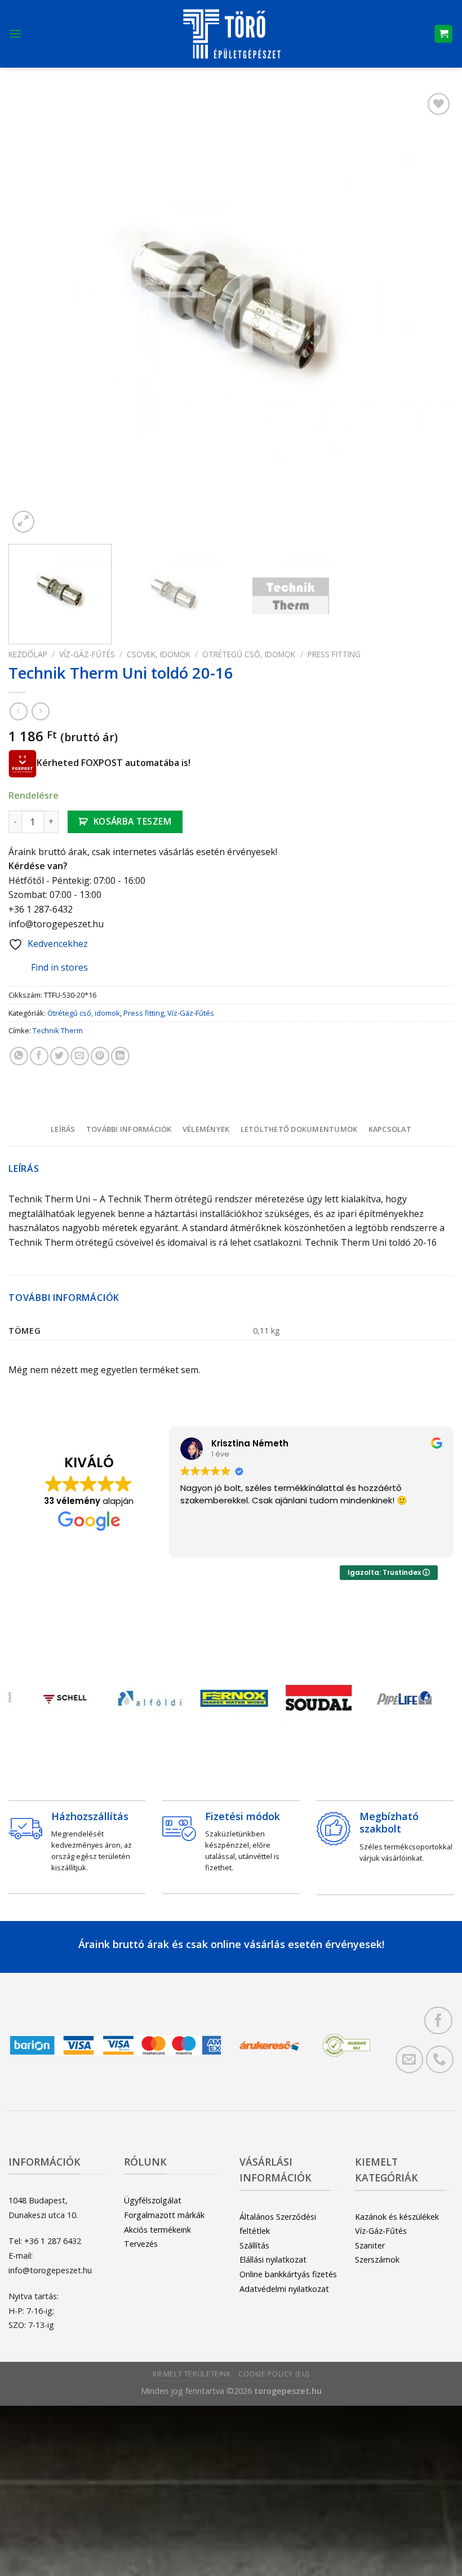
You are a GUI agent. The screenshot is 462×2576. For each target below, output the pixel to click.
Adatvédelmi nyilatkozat (284, 2289)
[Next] (430, 313)
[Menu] (15, 34)
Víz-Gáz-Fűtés (87, 654)
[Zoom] (23, 522)
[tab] (63, 1129)
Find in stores (59, 967)
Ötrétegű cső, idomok (249, 654)
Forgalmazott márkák (164, 2215)
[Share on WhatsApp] (19, 1056)
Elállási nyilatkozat (273, 2259)
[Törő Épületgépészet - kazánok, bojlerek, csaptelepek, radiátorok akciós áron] (231, 34)
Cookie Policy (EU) (274, 2374)
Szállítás (254, 2245)
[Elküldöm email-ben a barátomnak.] (80, 1056)
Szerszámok (377, 2259)
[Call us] (440, 2059)
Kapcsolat (390, 1129)
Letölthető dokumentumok (299, 1129)
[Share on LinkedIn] (120, 1056)
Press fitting (334, 654)
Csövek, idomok (159, 654)
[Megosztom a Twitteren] (59, 1056)
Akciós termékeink (157, 2230)
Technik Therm (58, 1030)
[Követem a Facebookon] (438, 2020)
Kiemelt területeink (192, 2374)
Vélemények (206, 1129)
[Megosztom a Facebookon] (39, 1056)
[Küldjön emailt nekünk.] (409, 2059)
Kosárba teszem (133, 821)
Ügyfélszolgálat (153, 2200)
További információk (129, 1129)
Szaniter (370, 2245)
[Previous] (32, 313)
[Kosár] (443, 34)
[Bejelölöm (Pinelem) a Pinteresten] (100, 1056)
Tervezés (141, 2244)
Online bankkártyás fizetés (288, 2274)
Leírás (63, 1129)
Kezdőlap (28, 654)
